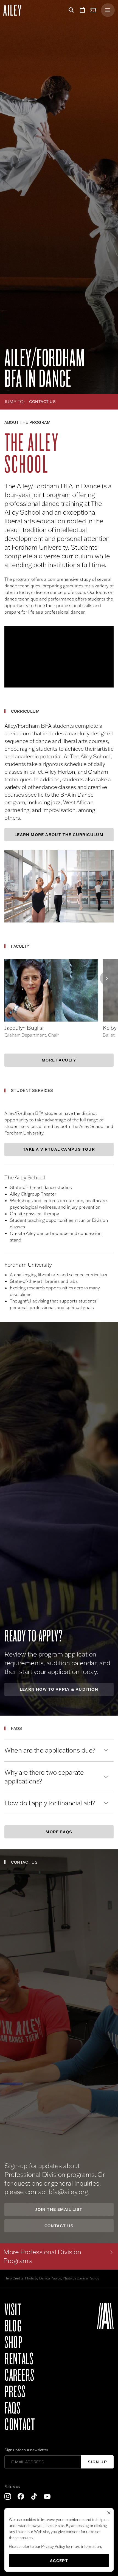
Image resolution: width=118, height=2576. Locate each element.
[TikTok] (34, 2496)
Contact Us (59, 2226)
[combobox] (74, 402)
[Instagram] (8, 2496)
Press (15, 2392)
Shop (13, 2343)
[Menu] (108, 10)
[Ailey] (15, 10)
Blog (13, 2326)
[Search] (70, 10)
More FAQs (59, 1832)
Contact (20, 2425)
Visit (13, 2310)
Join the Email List (59, 2209)
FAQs (12, 2408)
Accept (59, 2561)
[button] (59, 657)
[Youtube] (47, 2496)
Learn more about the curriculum (59, 835)
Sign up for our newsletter (26, 2450)
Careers (19, 2375)
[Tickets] (94, 10)
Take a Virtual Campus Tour (59, 1149)
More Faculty (59, 1060)
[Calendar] (82, 10)
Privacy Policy (53, 2546)
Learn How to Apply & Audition (59, 1689)
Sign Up (97, 2462)
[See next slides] (107, 978)
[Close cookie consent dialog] (109, 2513)
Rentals (19, 2359)
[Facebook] (21, 2496)
